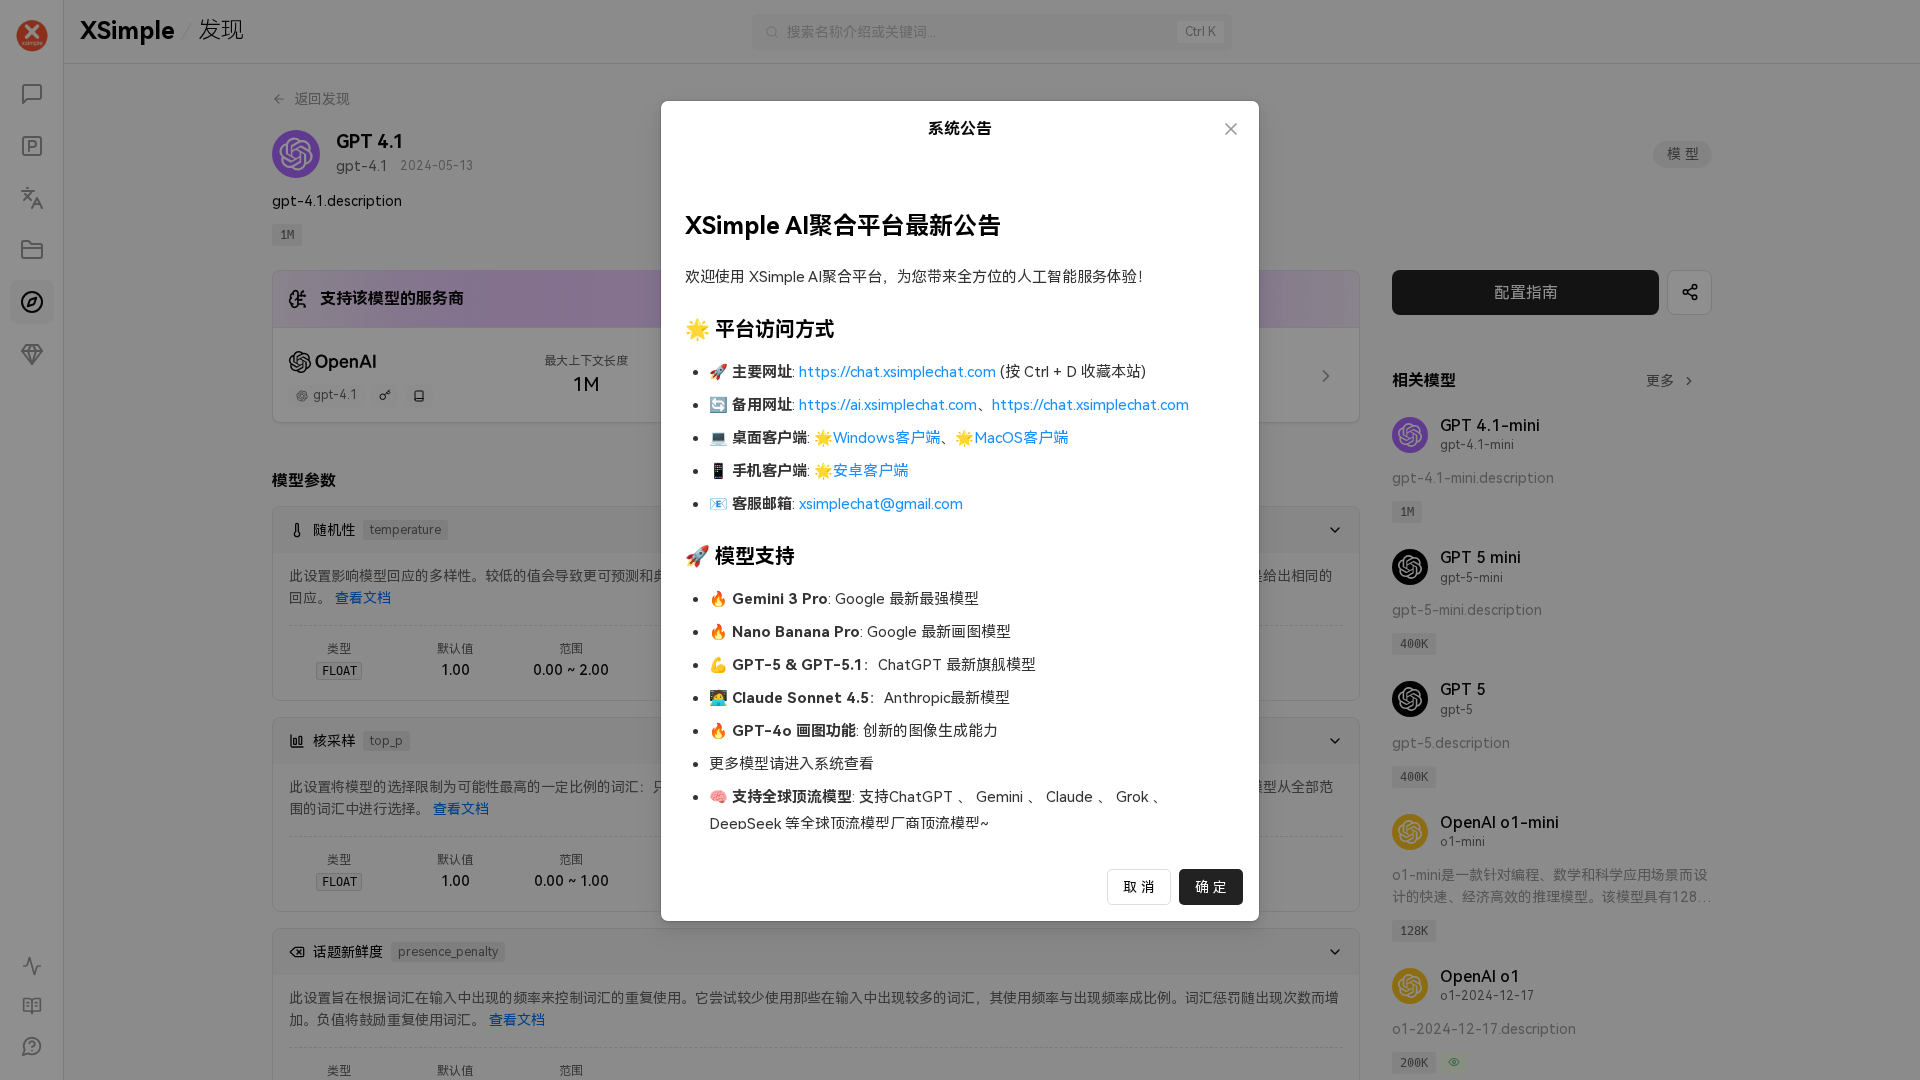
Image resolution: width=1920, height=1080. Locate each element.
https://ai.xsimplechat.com (888, 405)
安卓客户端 (870, 471)
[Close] (1231, 129)
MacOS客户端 (1021, 438)
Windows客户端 (886, 438)
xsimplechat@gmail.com (881, 504)
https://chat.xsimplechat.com (897, 372)
